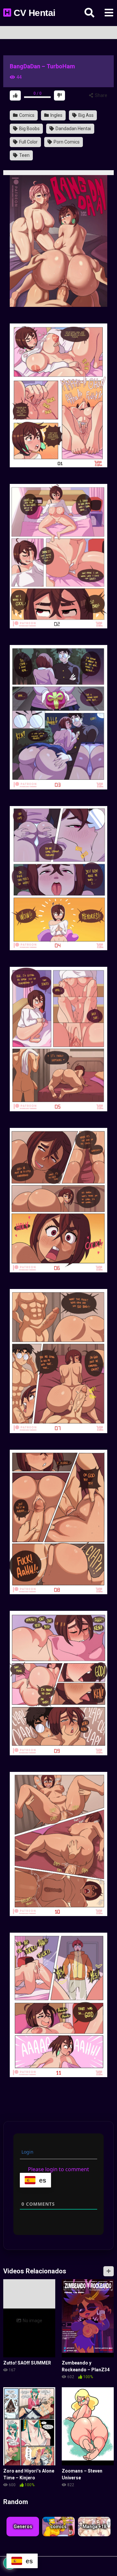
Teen (24, 155)
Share (101, 95)
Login (27, 2152)
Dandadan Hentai (73, 129)
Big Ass (85, 115)
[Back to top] (105, 2560)
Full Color (28, 142)
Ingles (56, 115)
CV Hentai (33, 13)
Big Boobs (29, 129)
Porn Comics (66, 142)
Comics (26, 115)
